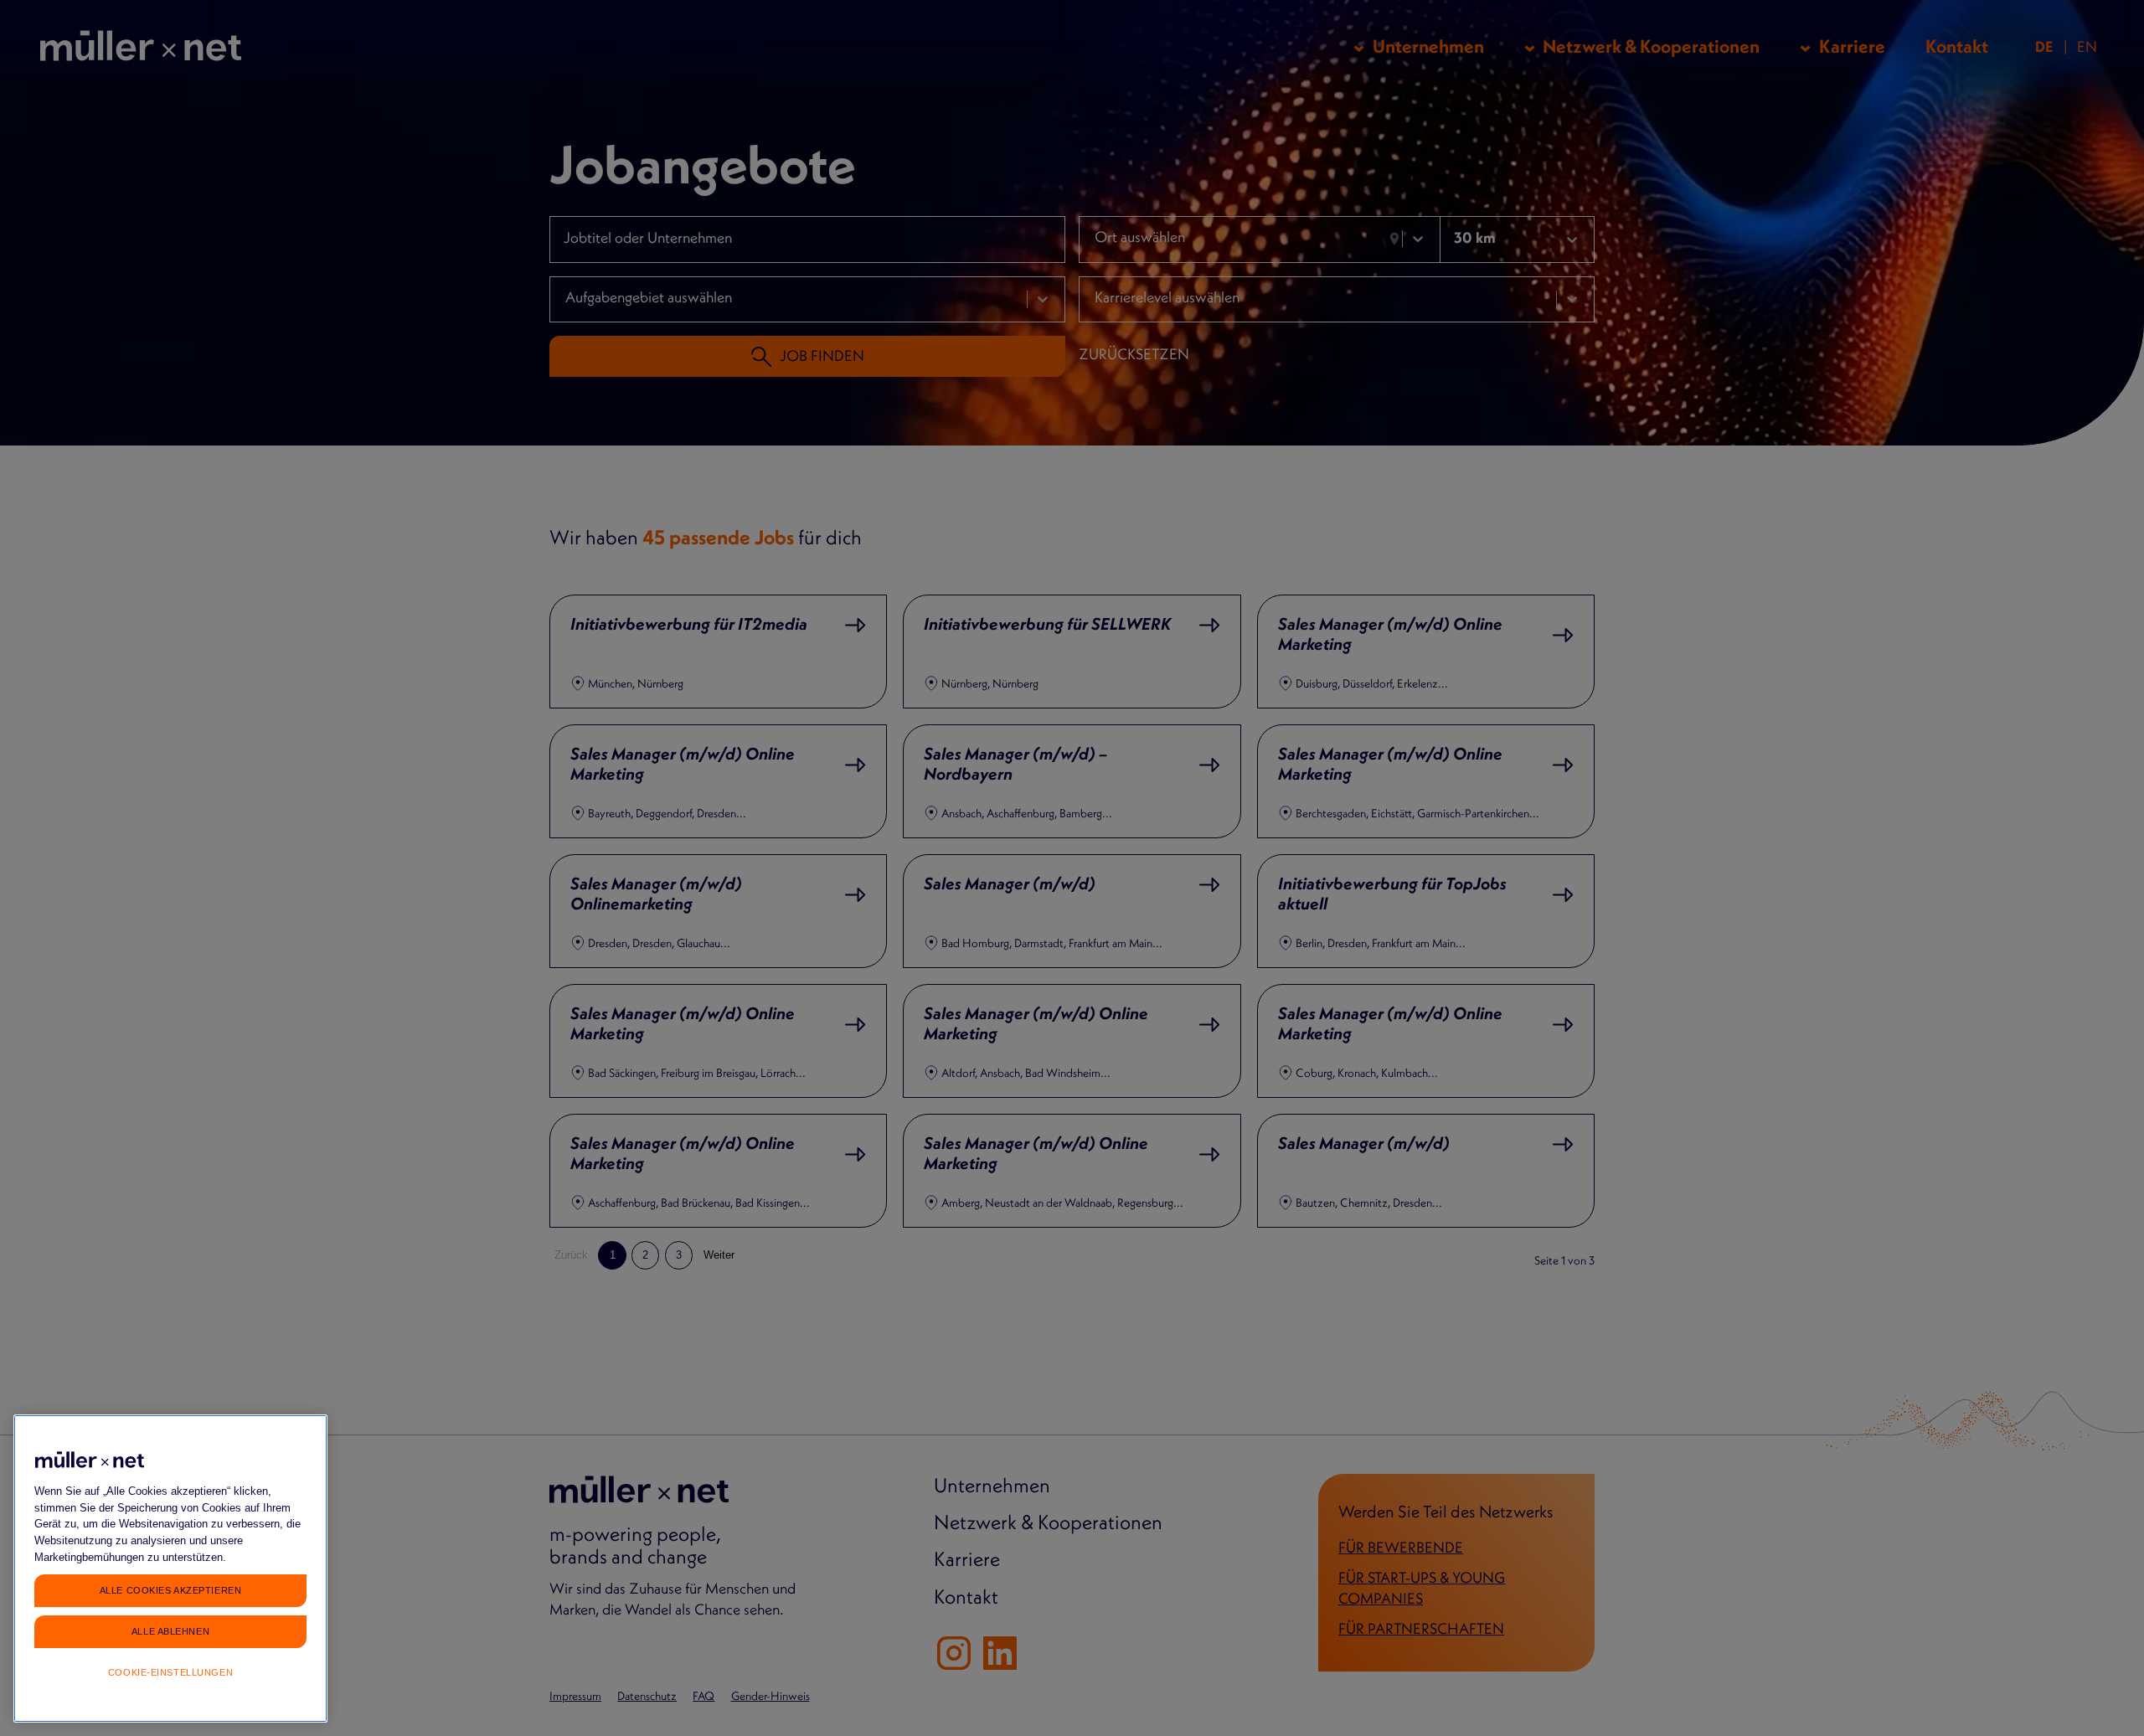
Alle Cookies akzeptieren (170, 1589)
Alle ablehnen (170, 1630)
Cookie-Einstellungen (170, 1672)
